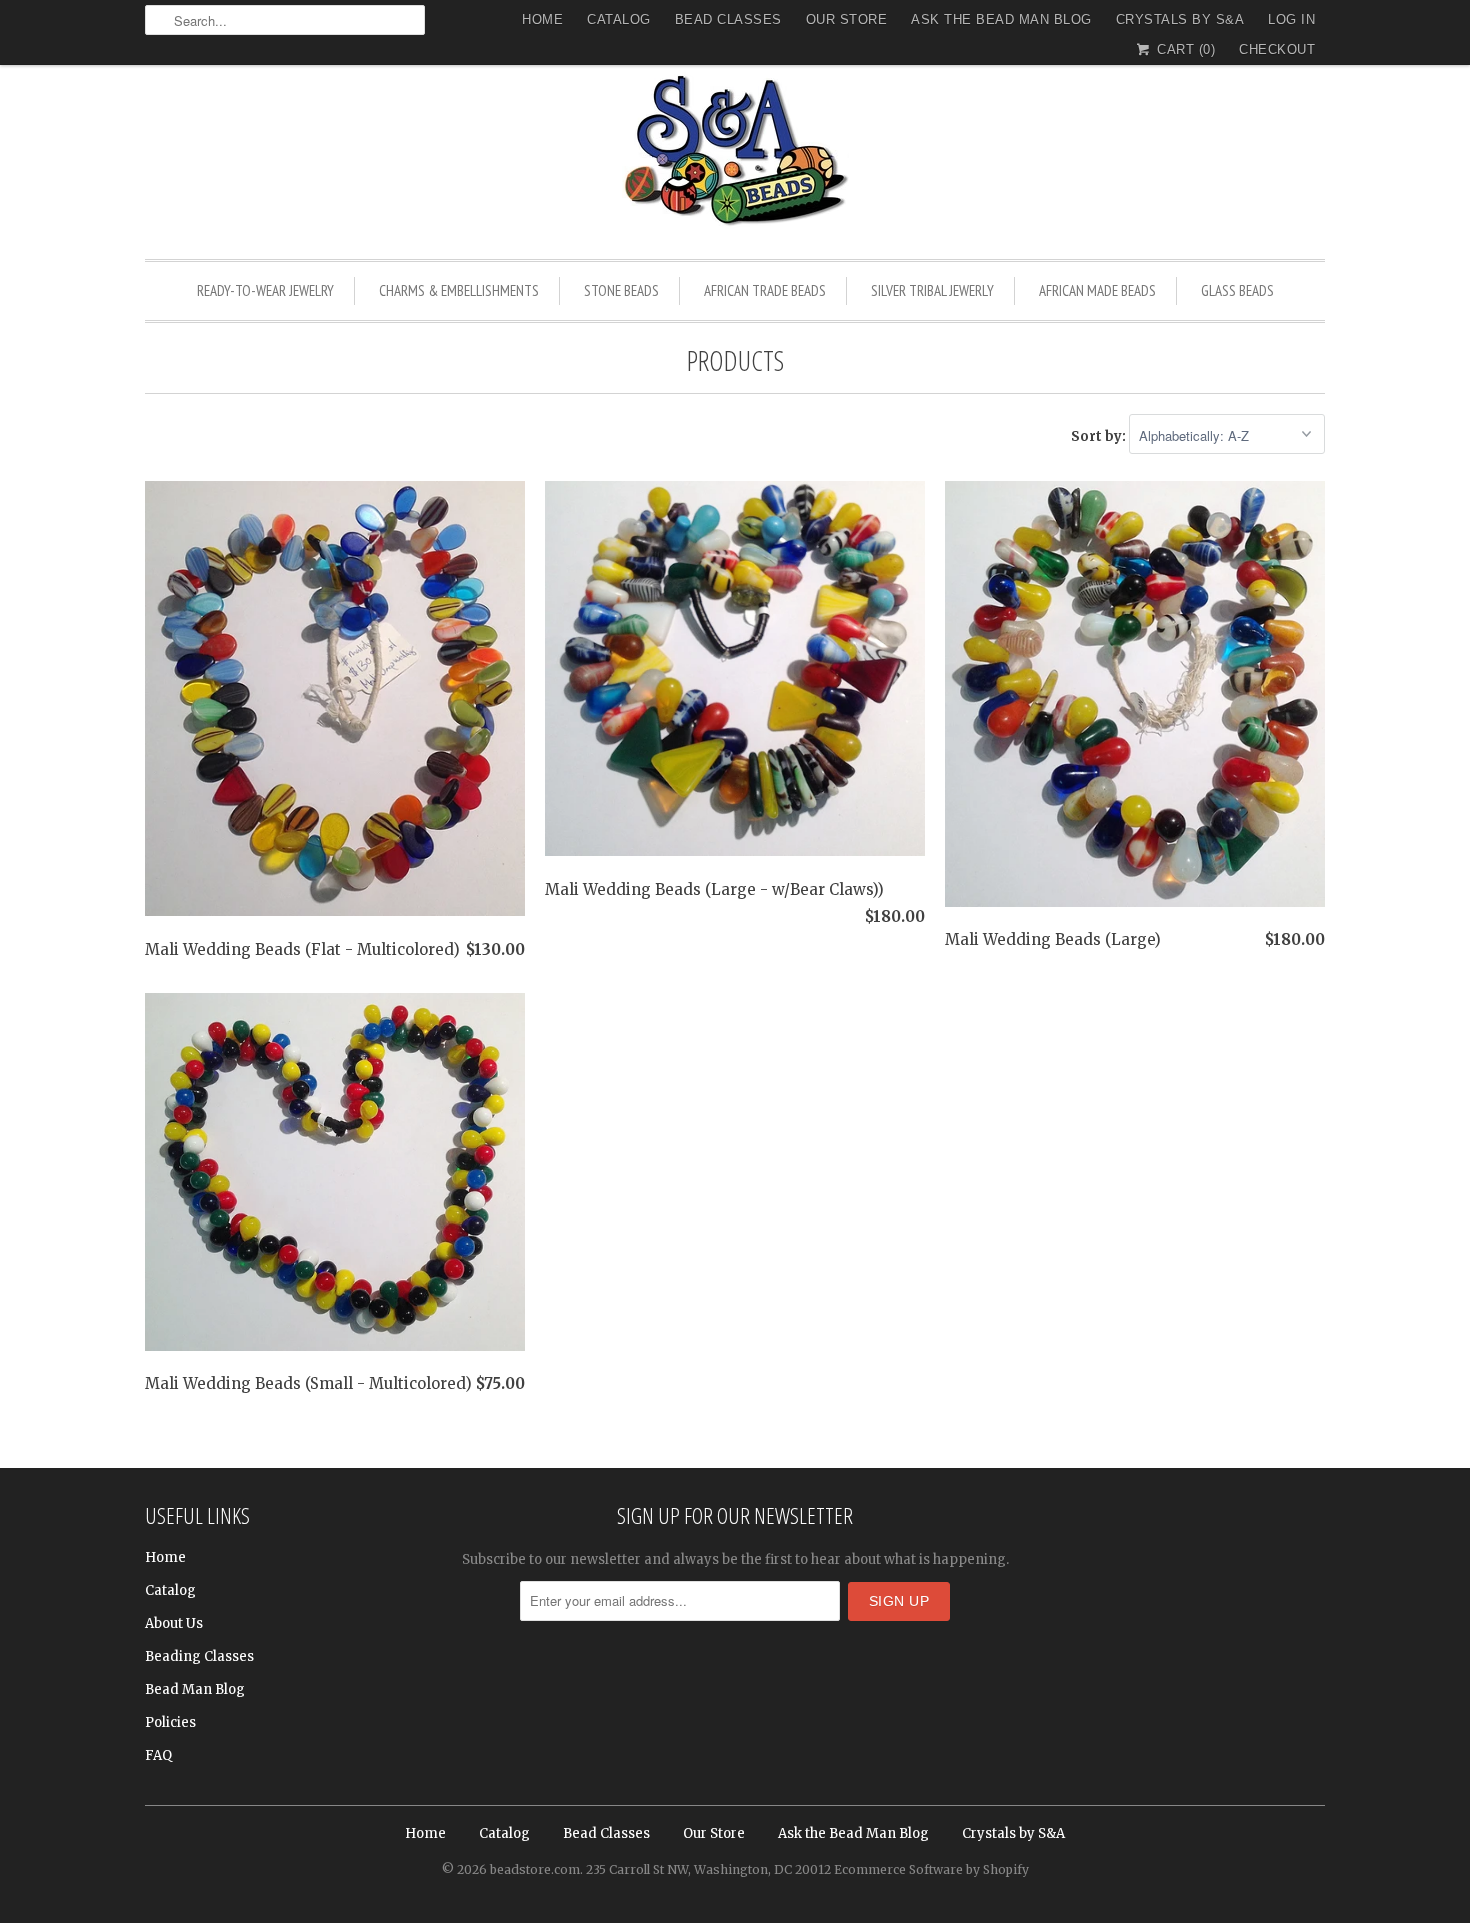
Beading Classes (199, 1656)
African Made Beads (1097, 290)
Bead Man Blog (195, 1689)
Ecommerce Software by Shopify (931, 1869)
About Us (174, 1623)
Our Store (847, 19)
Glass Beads (1237, 290)
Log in (1291, 19)
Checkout (1277, 49)
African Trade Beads (765, 290)
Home (542, 19)
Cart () (1184, 49)
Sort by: (1100, 436)
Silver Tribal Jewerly (932, 290)
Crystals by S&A (1180, 19)
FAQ (158, 1755)
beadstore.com (535, 1869)
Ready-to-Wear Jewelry (265, 290)
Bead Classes (728, 19)
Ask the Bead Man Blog (1001, 19)
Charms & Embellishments (459, 290)
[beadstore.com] (735, 154)
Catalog (619, 19)
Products (735, 360)
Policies (170, 1722)
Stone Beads (621, 290)
